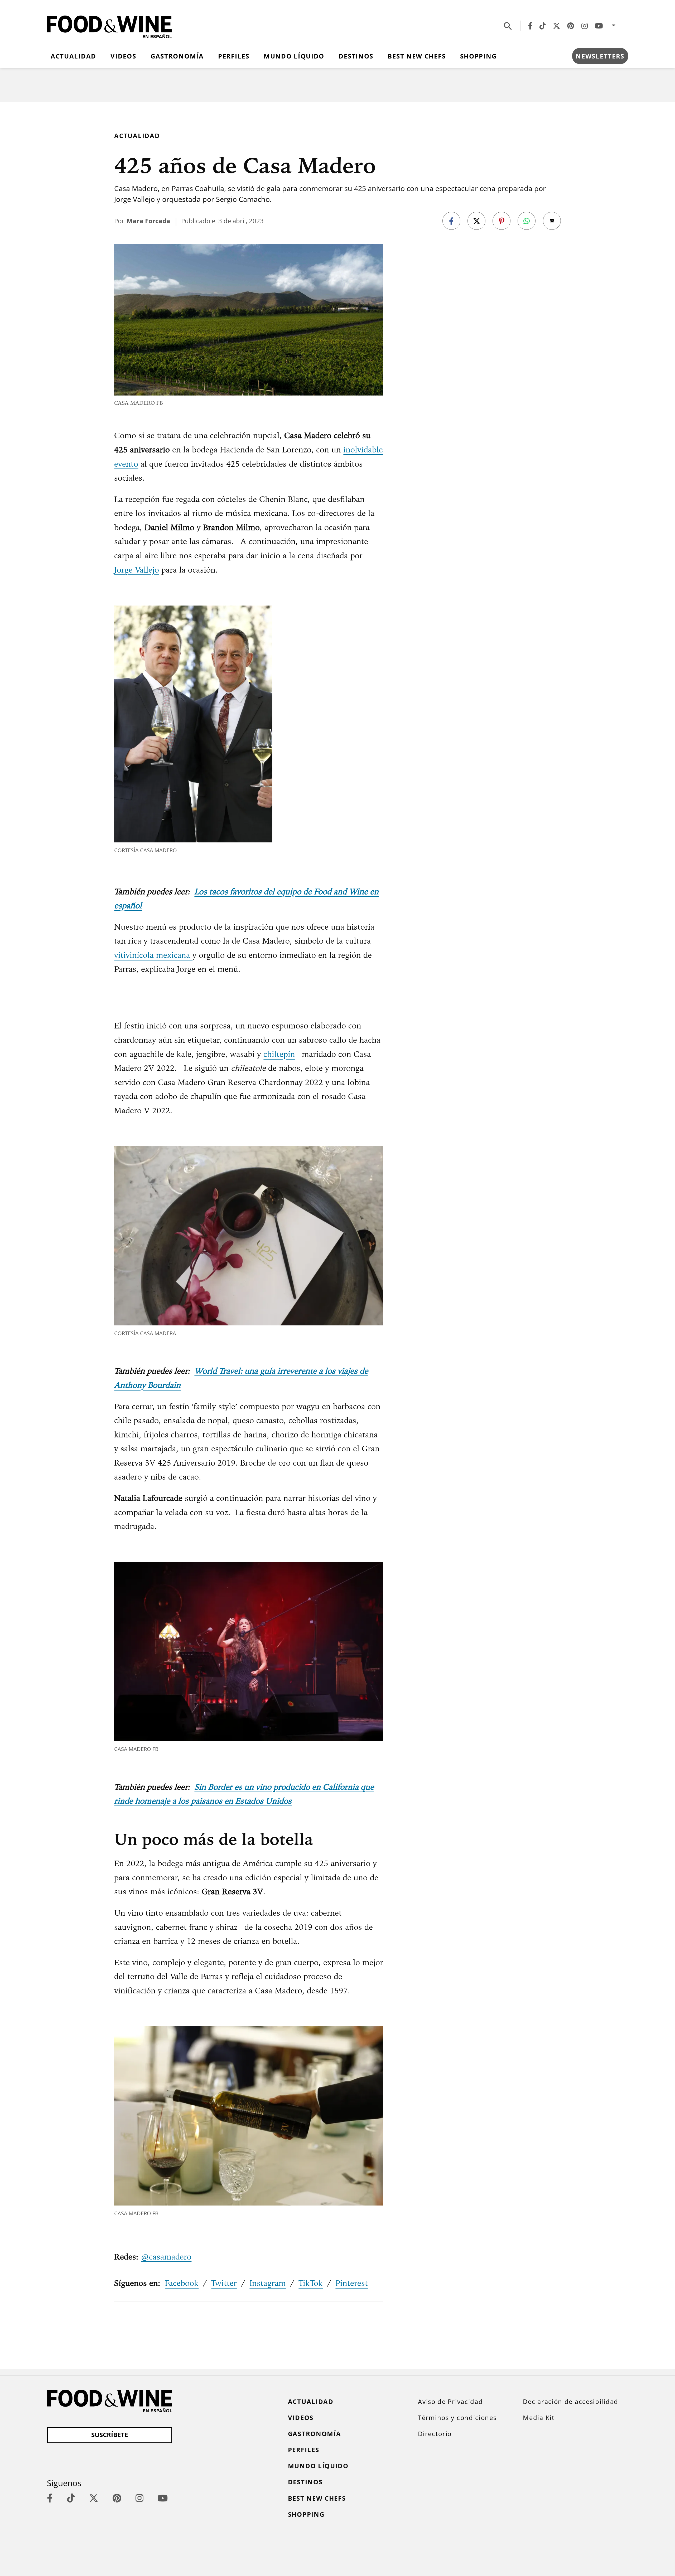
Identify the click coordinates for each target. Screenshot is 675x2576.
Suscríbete (110, 2435)
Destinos (356, 56)
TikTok (311, 2283)
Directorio (435, 2434)
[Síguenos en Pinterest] (571, 26)
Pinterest (352, 2283)
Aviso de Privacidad (450, 2402)
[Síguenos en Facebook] (530, 26)
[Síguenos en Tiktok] (543, 26)
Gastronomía (177, 56)
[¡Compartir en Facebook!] (451, 221)
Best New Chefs (417, 56)
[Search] (508, 26)
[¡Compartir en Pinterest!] (502, 221)
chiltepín (279, 1054)
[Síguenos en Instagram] (585, 26)
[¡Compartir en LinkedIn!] (527, 221)
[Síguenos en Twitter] (556, 26)
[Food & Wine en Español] (109, 26)
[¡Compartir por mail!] (552, 221)
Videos (123, 56)
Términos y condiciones (457, 2418)
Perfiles (234, 56)
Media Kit (539, 2418)
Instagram (268, 2283)
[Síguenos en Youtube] (599, 26)
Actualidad (73, 56)
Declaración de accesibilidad (571, 2402)
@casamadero (166, 2257)
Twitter (224, 2283)
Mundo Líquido (294, 56)
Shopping (478, 56)
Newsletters (600, 56)
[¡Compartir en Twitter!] (476, 221)
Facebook (182, 2283)
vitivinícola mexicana (153, 955)
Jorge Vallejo (137, 570)
